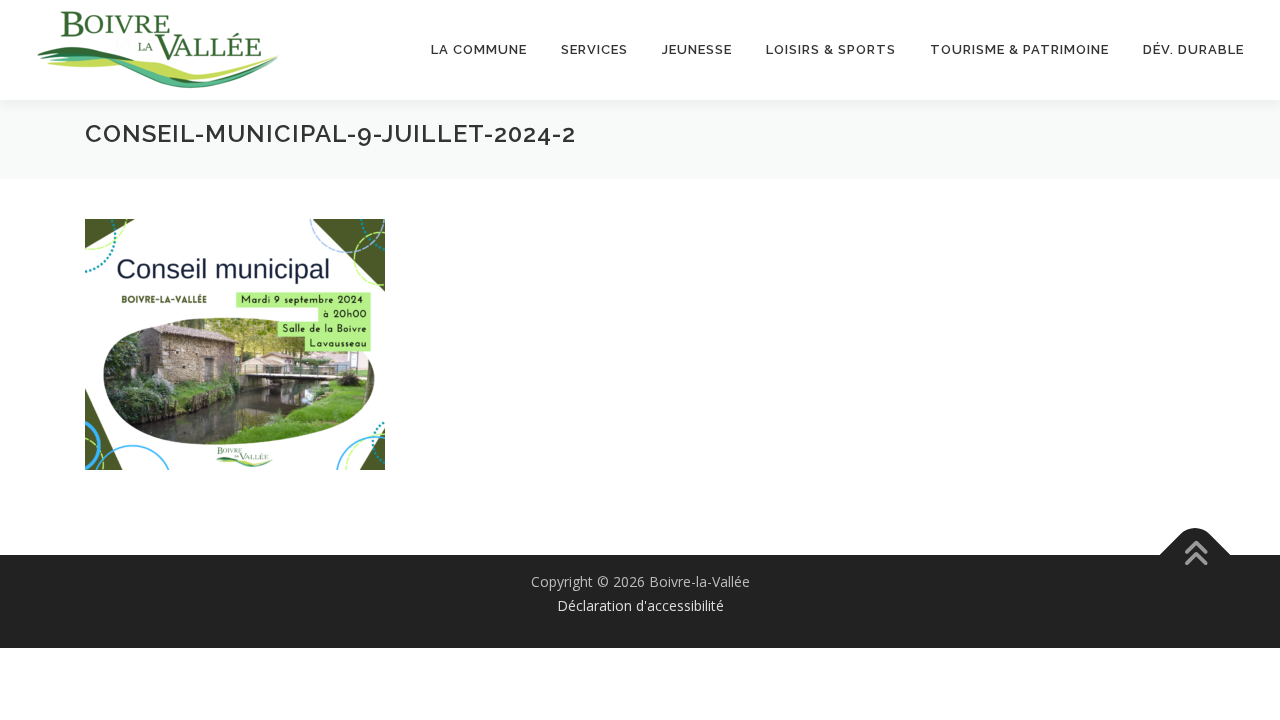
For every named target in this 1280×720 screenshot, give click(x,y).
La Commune (479, 49)
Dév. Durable (1193, 49)
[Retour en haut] (1195, 555)
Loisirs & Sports (831, 49)
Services (594, 49)
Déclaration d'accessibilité (640, 605)
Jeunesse (697, 49)
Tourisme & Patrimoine (1019, 49)
